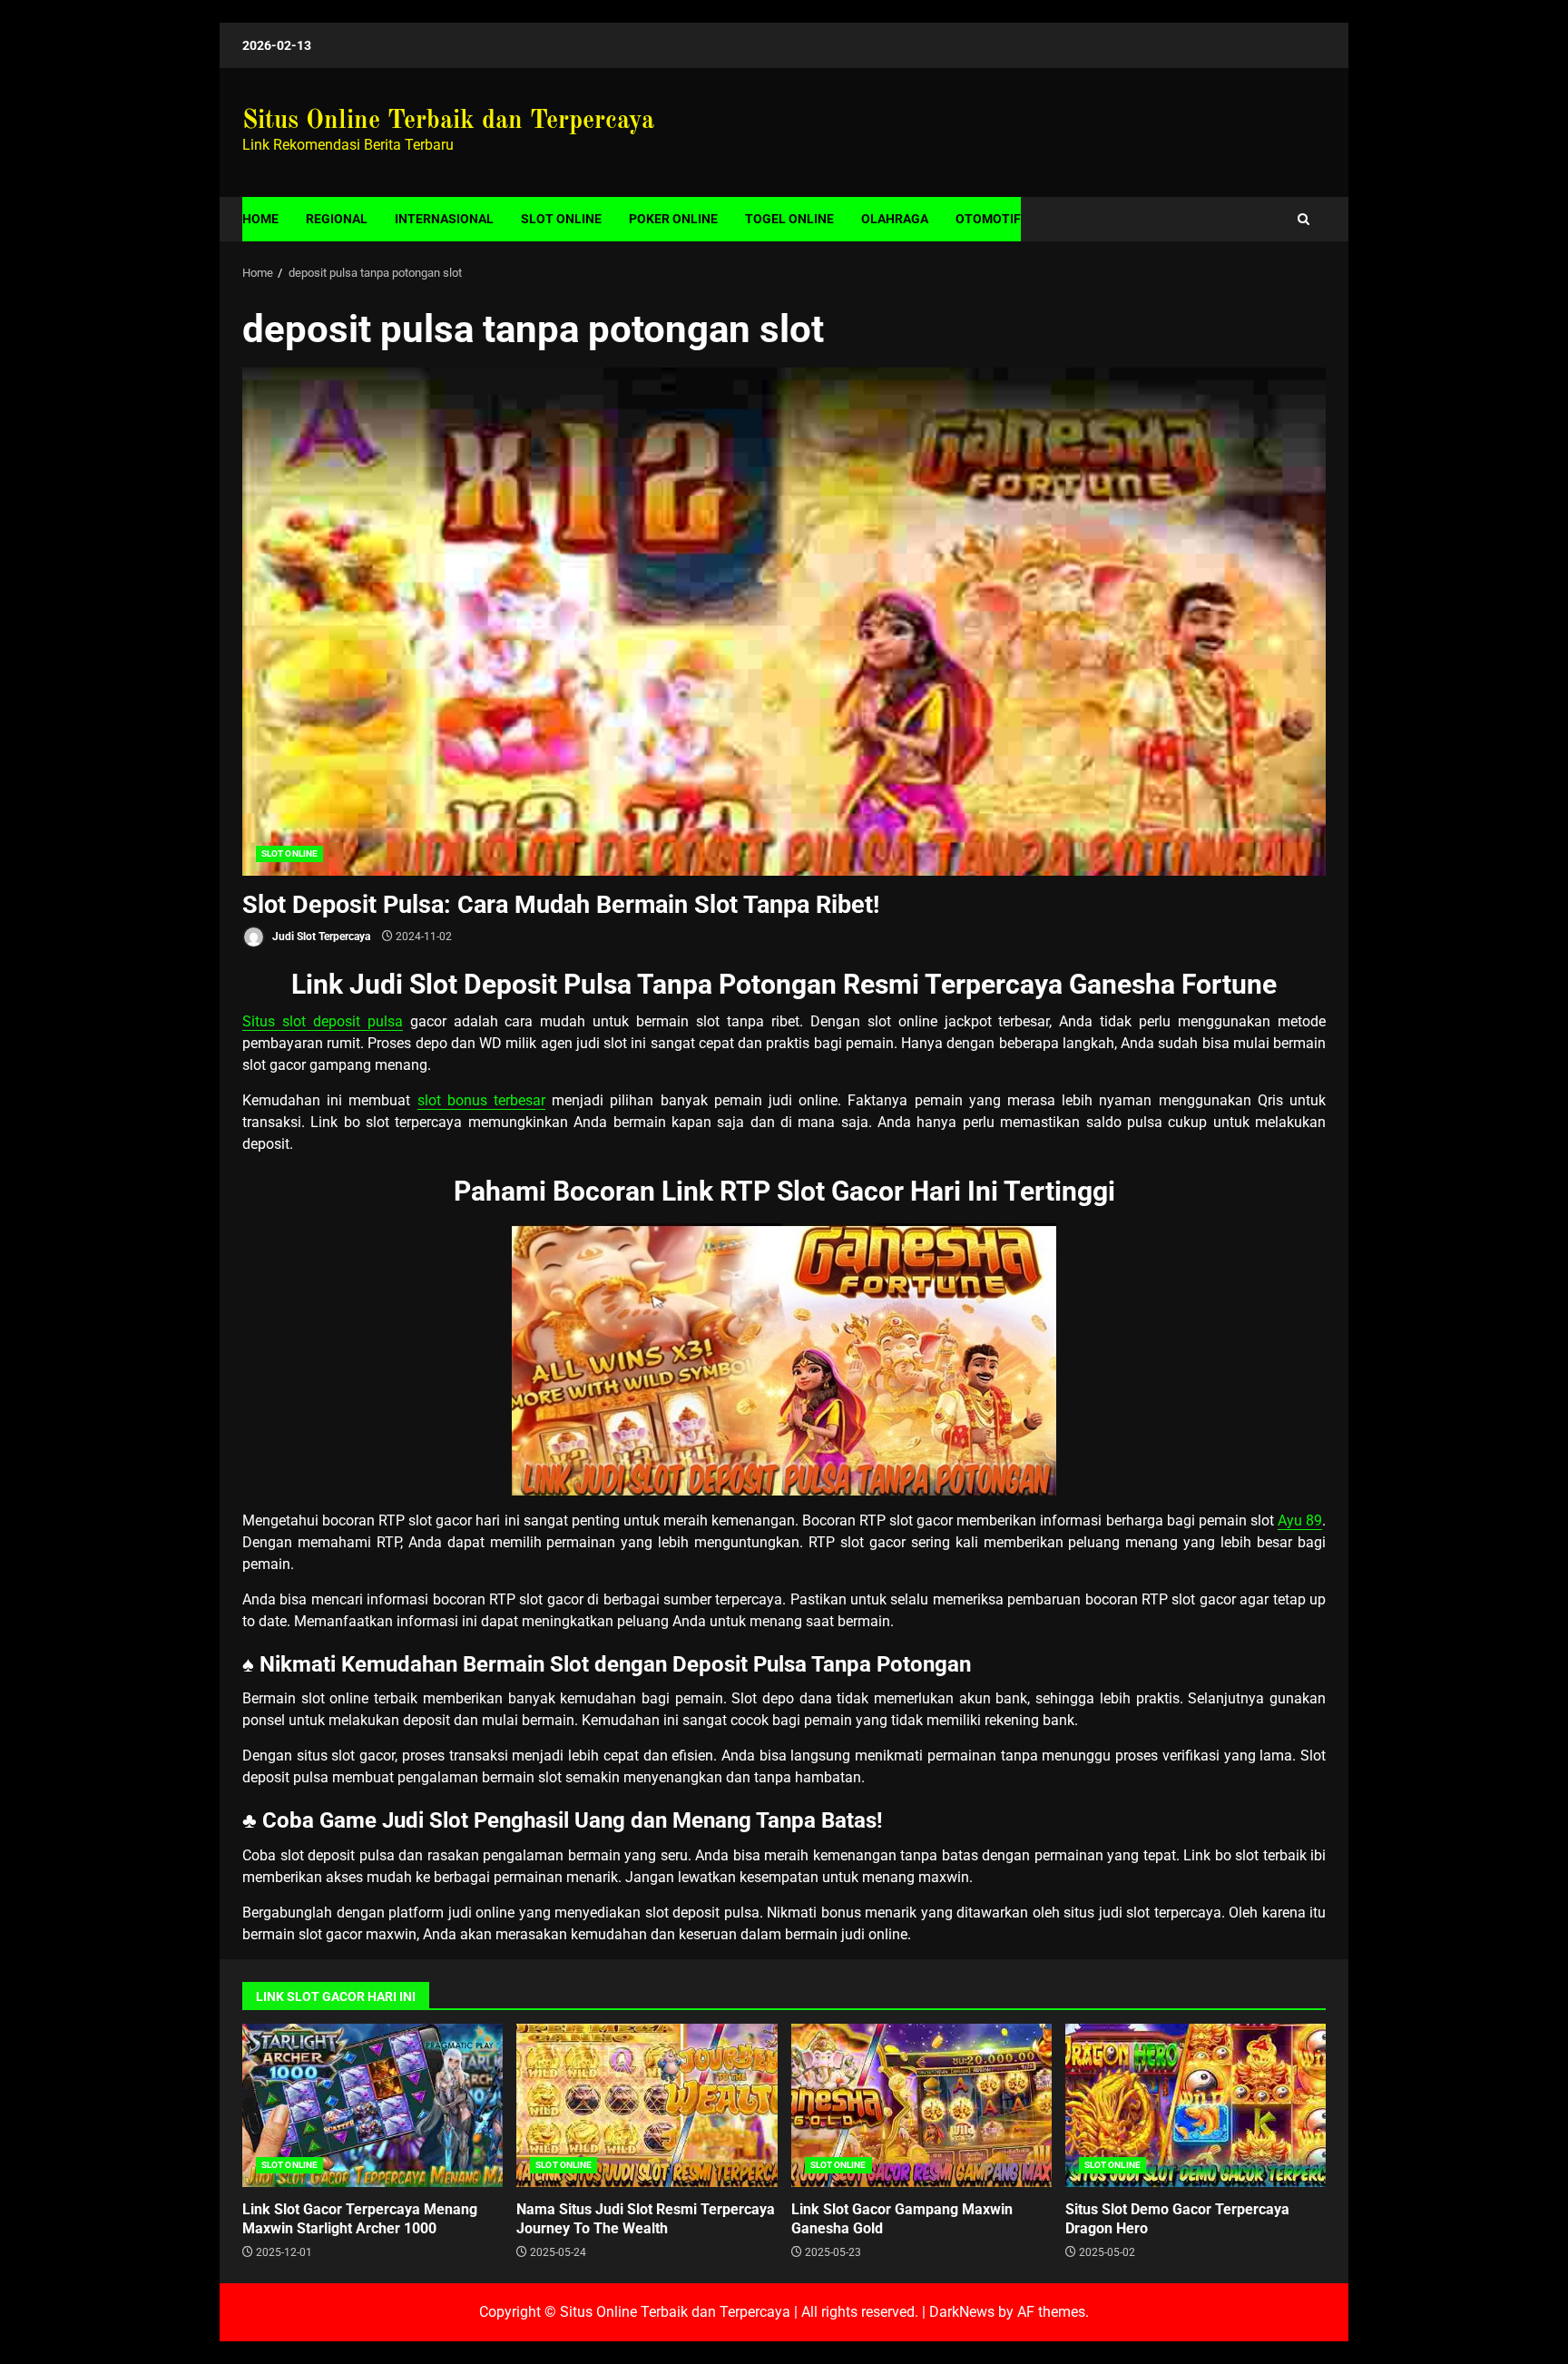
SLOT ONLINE (561, 219)
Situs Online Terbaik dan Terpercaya (448, 122)
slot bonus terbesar (481, 1100)
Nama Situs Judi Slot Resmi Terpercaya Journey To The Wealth (647, 2105)
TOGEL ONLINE (789, 219)
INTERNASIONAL (444, 219)
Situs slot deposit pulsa (323, 1021)
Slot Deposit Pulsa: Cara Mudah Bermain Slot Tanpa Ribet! (784, 622)
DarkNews (962, 2312)
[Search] (1303, 219)
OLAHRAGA (895, 219)
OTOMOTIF (988, 219)
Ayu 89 (1300, 1520)
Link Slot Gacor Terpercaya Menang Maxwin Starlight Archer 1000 (372, 2105)
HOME (260, 219)
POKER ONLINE (673, 219)
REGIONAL (337, 219)
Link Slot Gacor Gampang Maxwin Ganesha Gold (921, 2105)
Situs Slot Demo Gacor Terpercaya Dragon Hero (1196, 2105)
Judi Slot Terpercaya (320, 937)
